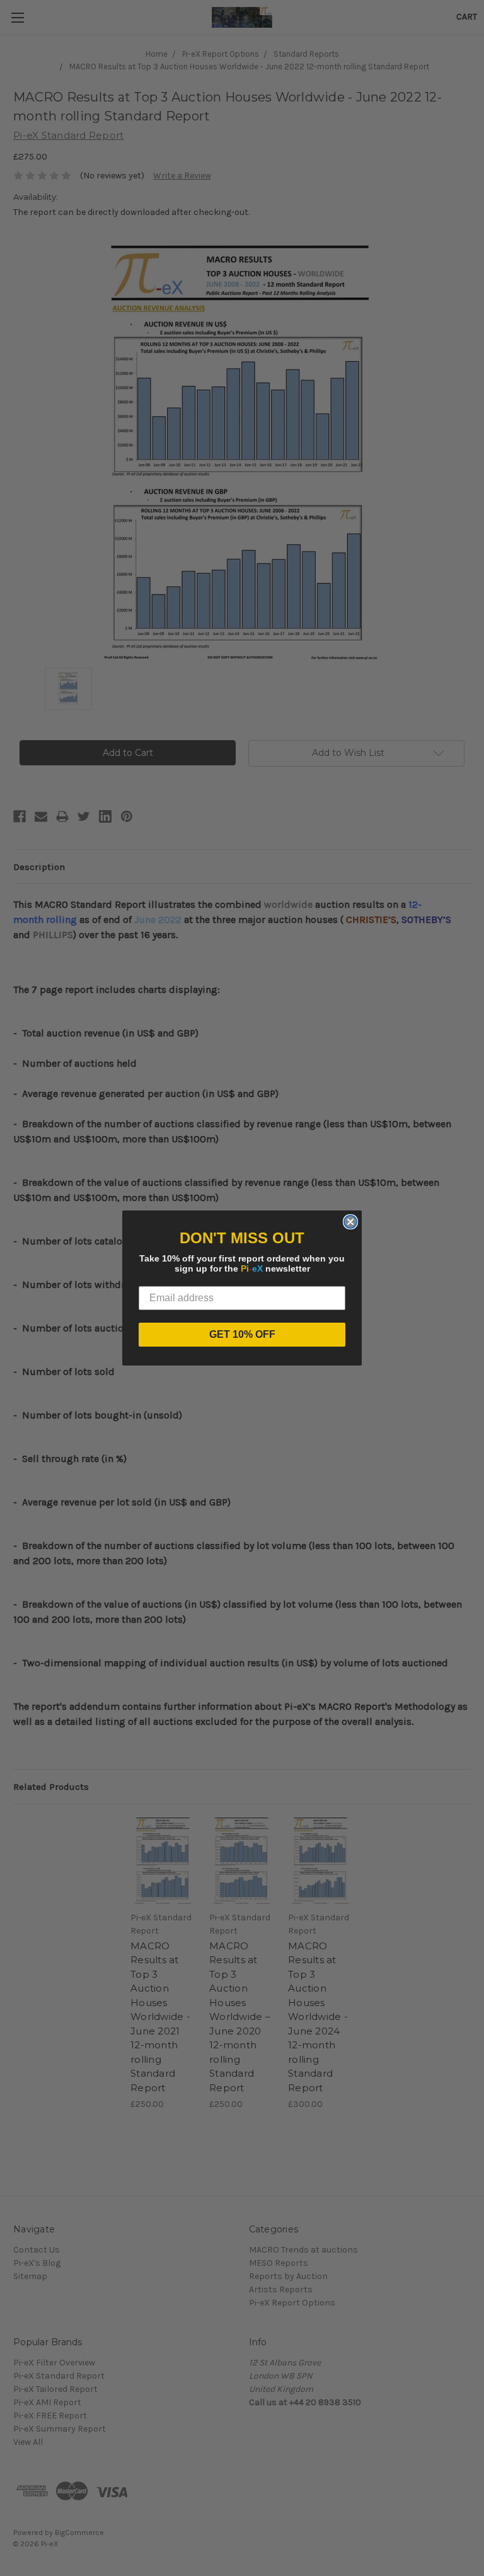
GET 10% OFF (242, 1334)
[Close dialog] (350, 1222)
